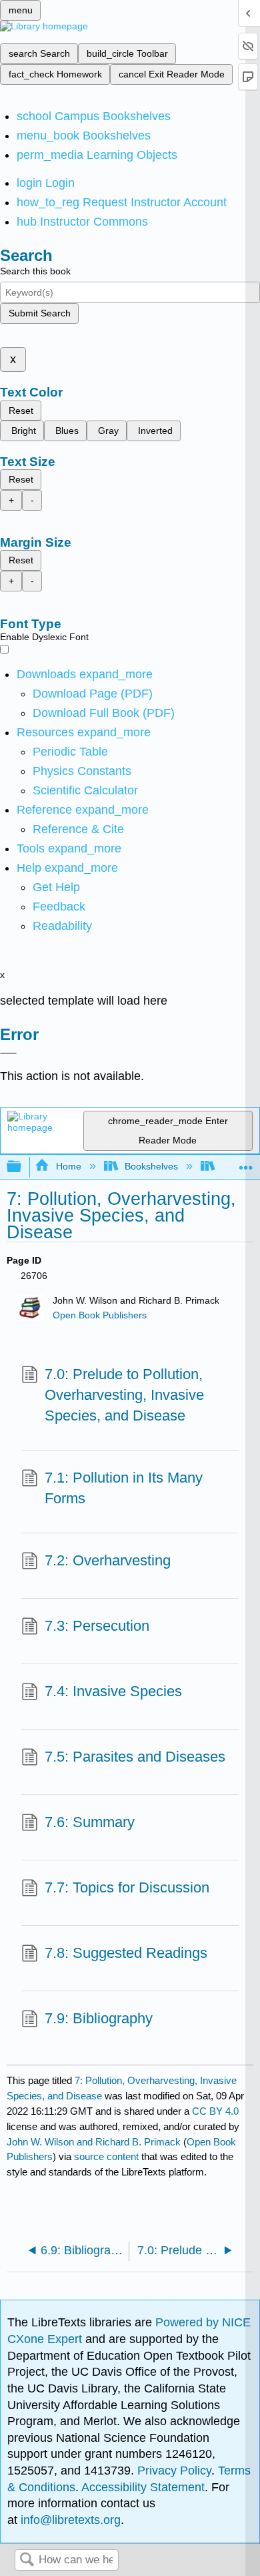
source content (106, 2156)
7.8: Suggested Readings (126, 1953)
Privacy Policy (174, 2471)
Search (27, 2560)
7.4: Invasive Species (113, 1691)
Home (68, 1166)
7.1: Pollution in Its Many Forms (124, 1488)
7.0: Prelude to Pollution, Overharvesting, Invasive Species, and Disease (124, 1395)
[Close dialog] (8, 1053)
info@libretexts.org (69, 2520)
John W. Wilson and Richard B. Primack (94, 2142)
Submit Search (40, 313)
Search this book (35, 271)
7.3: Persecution (97, 1626)
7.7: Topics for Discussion (127, 1887)
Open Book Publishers (100, 1315)
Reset (21, 411)
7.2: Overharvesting (108, 1560)
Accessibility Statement (143, 2487)
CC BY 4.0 (215, 2111)
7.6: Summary (90, 1822)
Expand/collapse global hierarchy (23, 1167)
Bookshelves (151, 1166)
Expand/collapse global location (246, 1163)
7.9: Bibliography (99, 2018)
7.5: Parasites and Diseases (135, 1757)
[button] (59, 907)
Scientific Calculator (85, 790)
